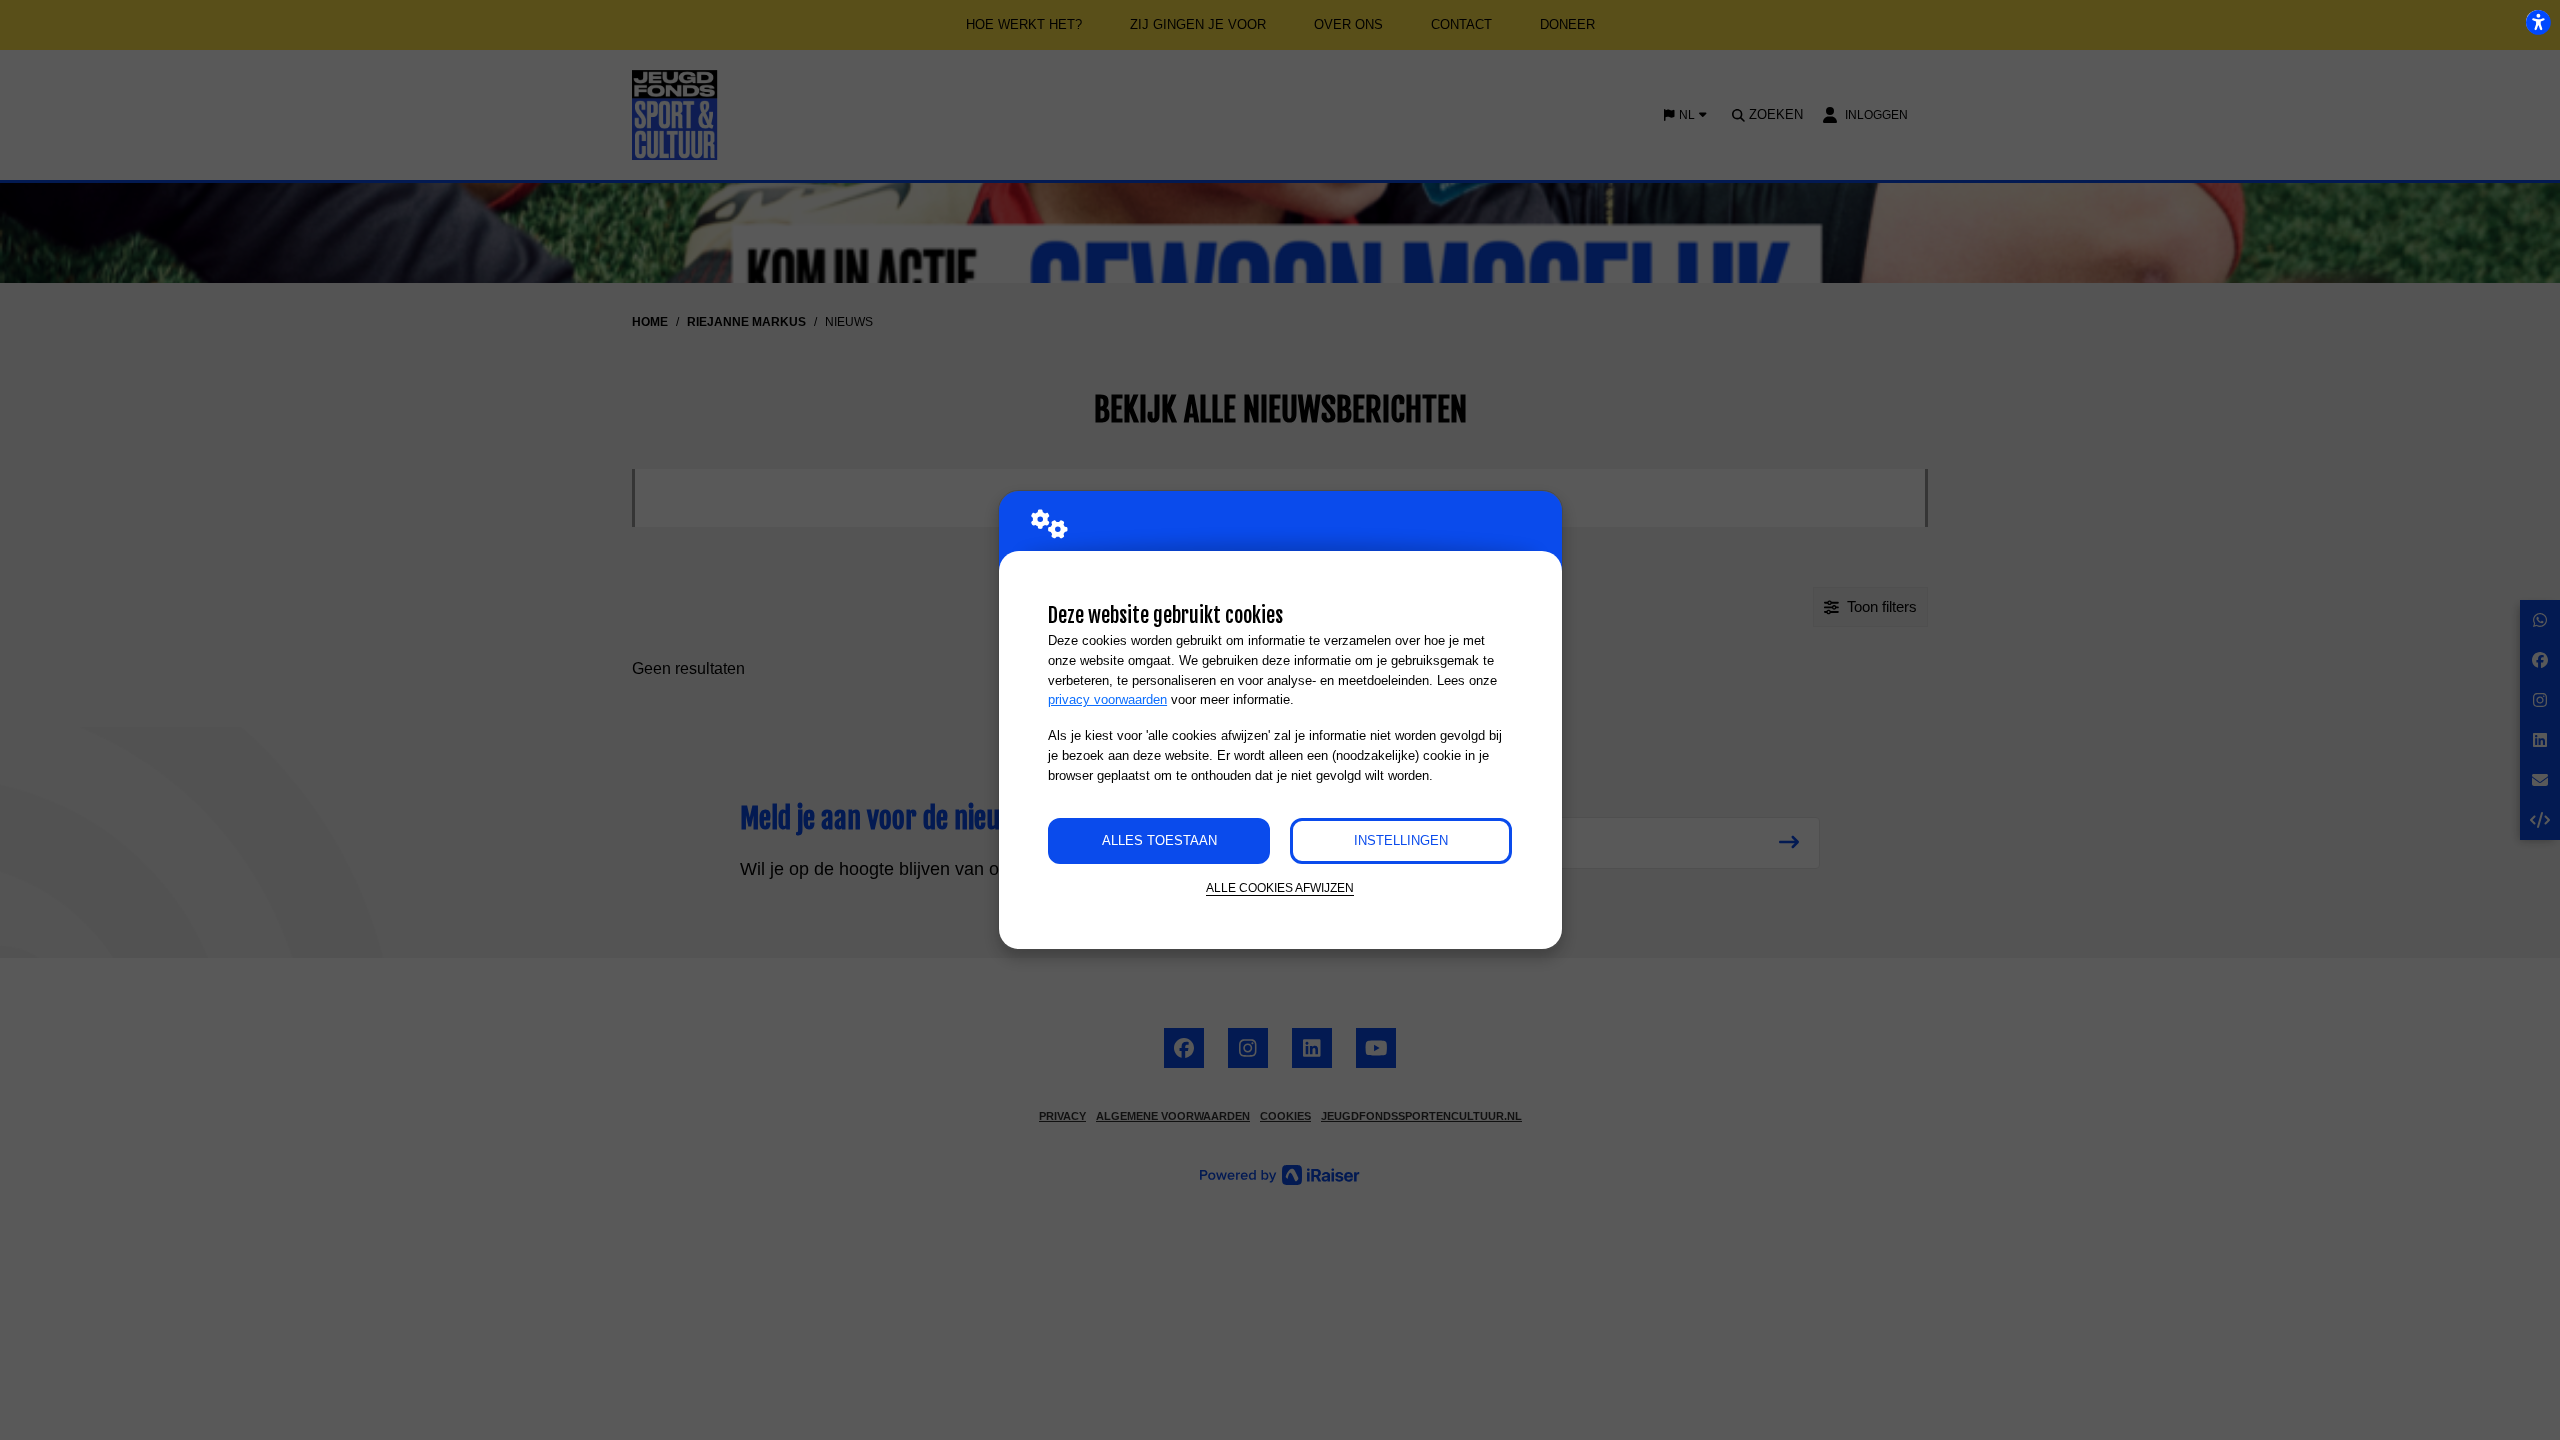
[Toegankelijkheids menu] (2538, 22)
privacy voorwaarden (1107, 699)
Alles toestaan (1159, 840)
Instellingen (1401, 840)
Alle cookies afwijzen (1280, 887)
